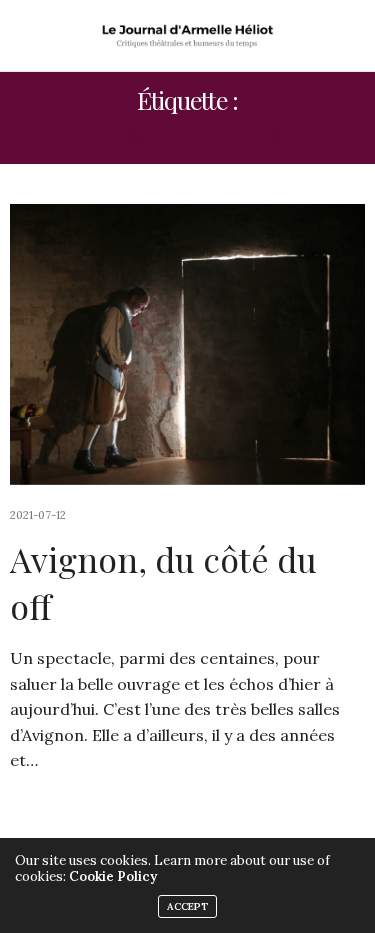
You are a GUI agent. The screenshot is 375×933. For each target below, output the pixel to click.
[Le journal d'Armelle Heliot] (187, 35)
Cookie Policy (113, 876)
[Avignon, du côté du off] (187, 344)
